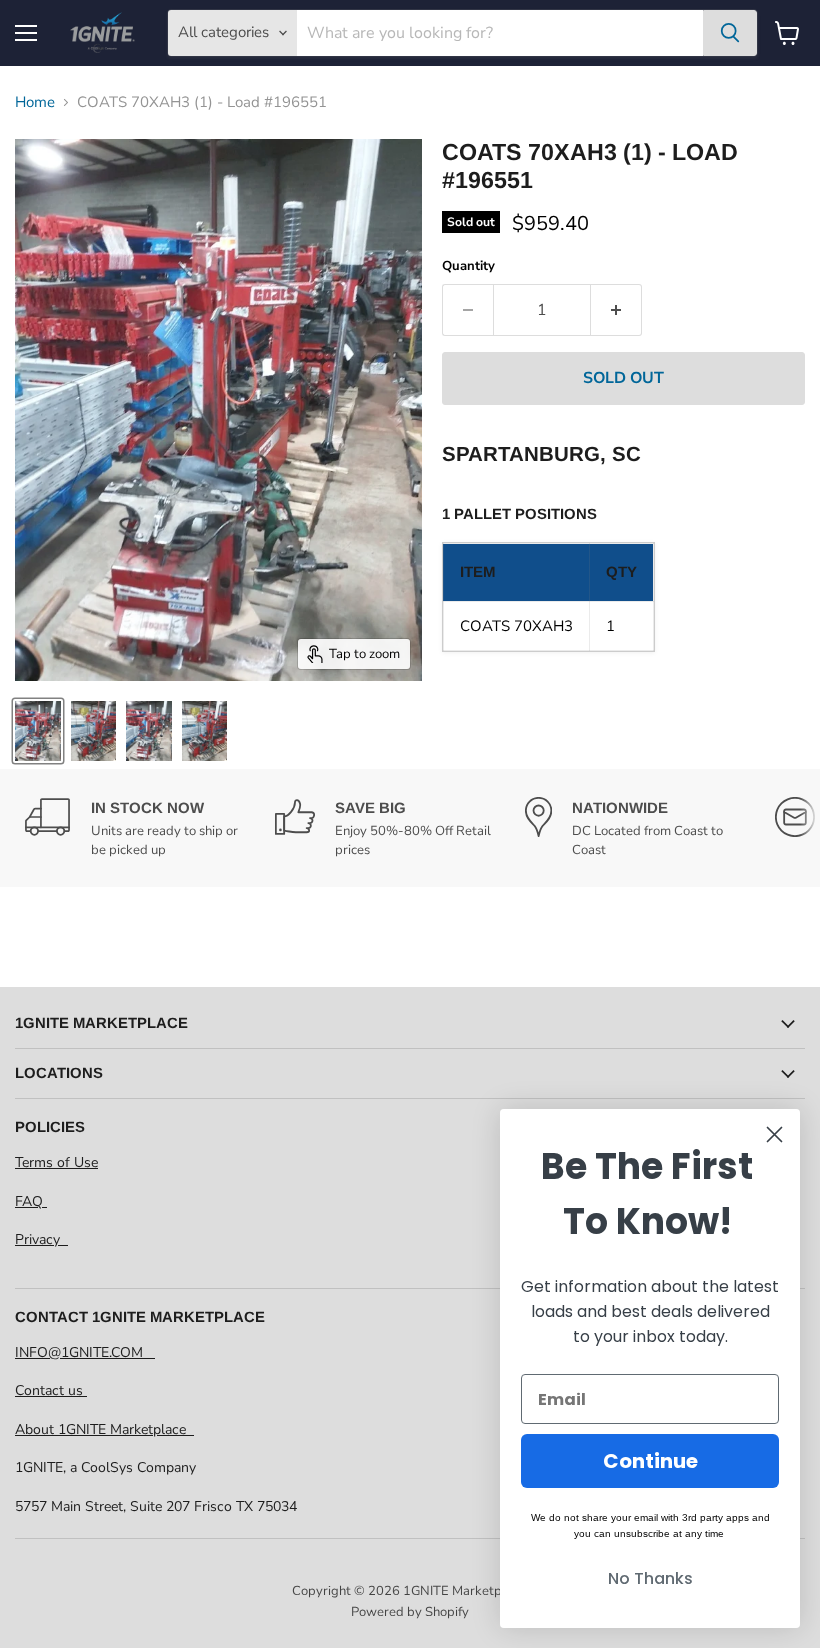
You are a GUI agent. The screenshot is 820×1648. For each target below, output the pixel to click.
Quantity (468, 266)
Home (35, 102)
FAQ (31, 1201)
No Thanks (650, 1578)
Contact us (51, 1390)
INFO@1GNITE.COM (85, 1352)
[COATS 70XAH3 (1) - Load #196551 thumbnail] (38, 731)
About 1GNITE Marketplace (104, 1429)
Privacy (41, 1239)
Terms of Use (56, 1162)
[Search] (730, 33)
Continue (650, 1461)
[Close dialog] (774, 1134)
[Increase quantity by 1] (616, 310)
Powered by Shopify (410, 1612)
